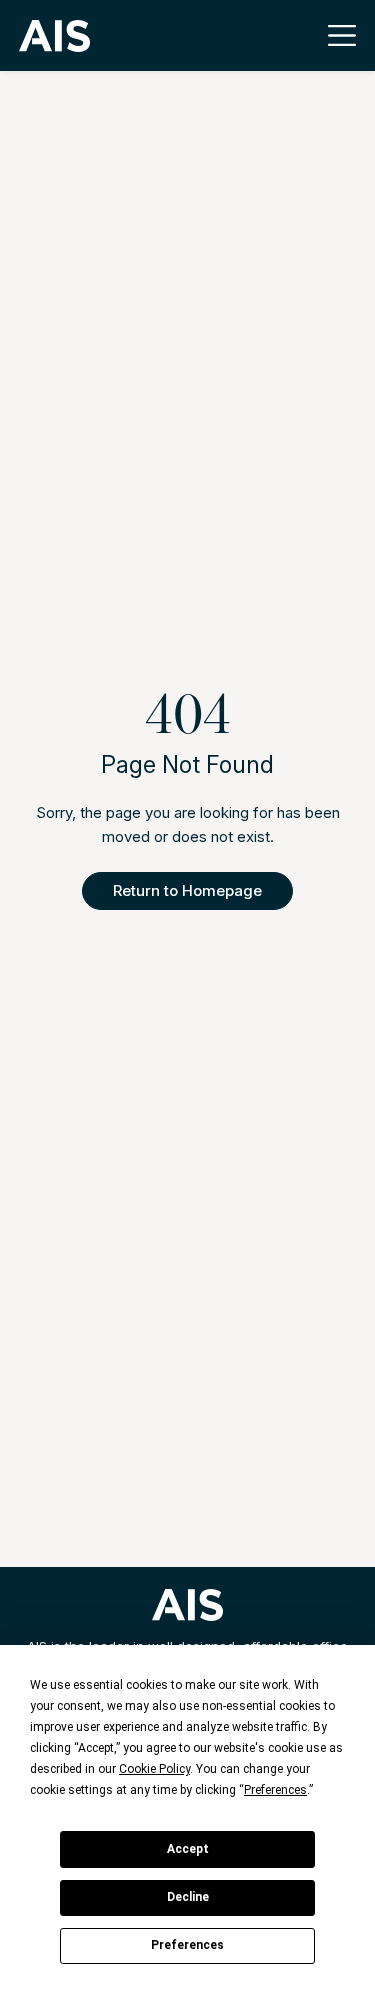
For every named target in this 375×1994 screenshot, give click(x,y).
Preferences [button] (275, 1790)
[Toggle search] (301, 35)
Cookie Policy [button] (154, 1769)
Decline (188, 1897)
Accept (188, 1849)
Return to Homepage (187, 890)
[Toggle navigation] (336, 35)
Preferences (187, 1945)
